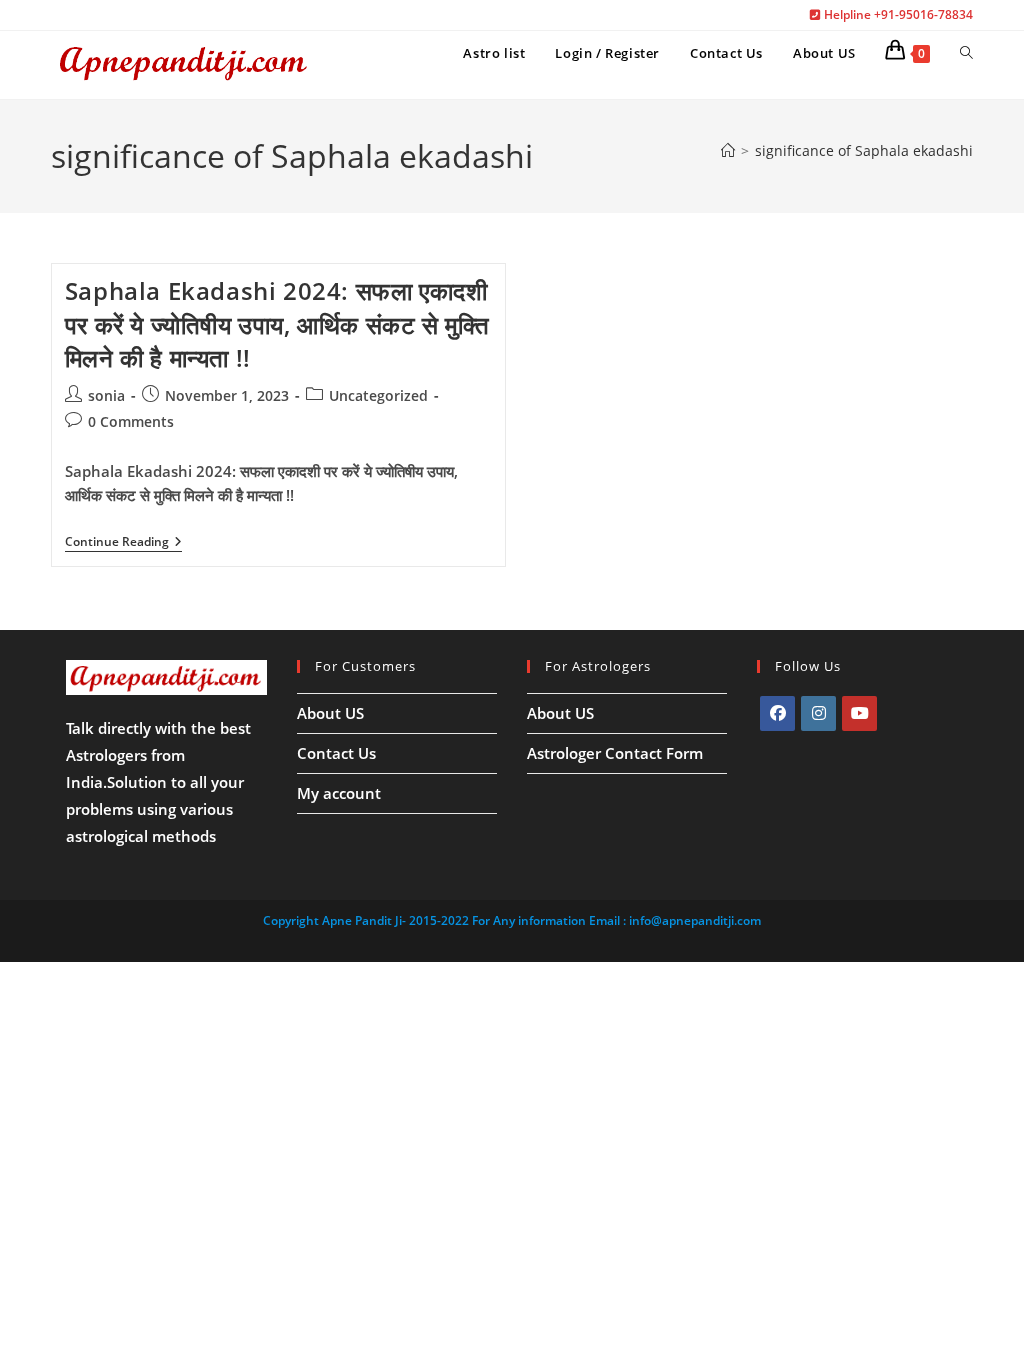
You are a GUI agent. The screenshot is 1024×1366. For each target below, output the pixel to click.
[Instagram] (818, 713)
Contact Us (336, 753)
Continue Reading (123, 543)
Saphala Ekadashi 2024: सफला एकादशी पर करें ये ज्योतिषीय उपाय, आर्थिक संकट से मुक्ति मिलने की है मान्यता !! (277, 324)
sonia (106, 395)
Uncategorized (378, 395)
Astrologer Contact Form (615, 753)
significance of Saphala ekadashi (864, 150)
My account (339, 793)
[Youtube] (859, 713)
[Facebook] (777, 713)
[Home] (728, 150)
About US (330, 713)
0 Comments (131, 421)
